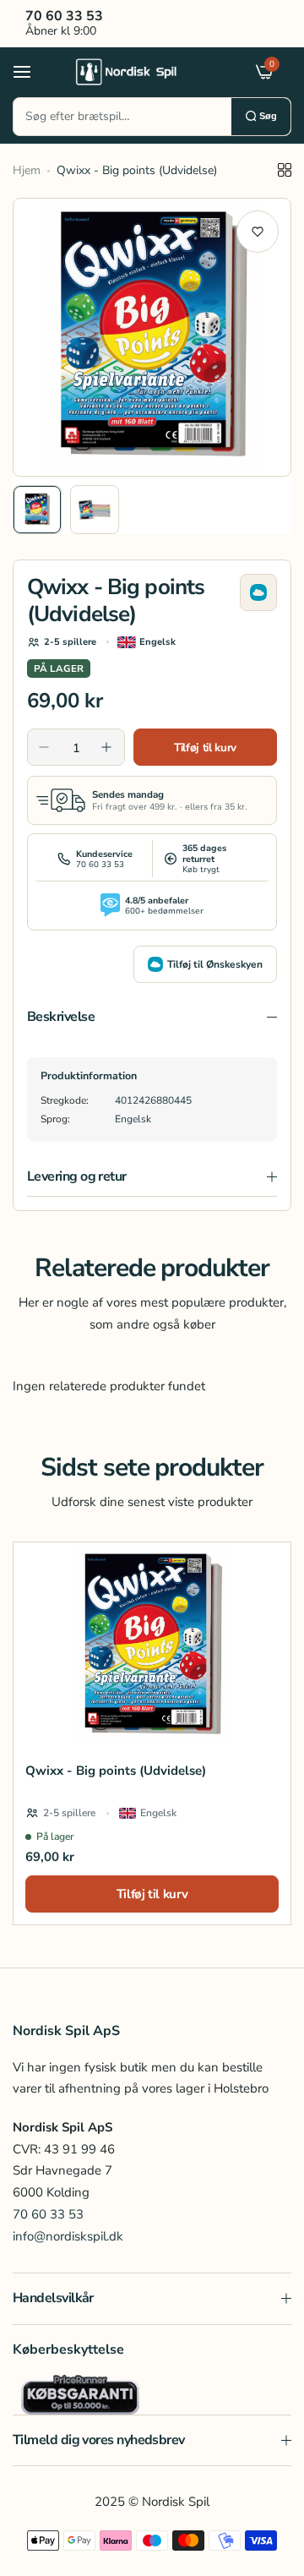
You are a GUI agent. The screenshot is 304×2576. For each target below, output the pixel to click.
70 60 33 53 (48, 2214)
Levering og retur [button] (77, 1176)
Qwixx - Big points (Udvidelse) (116, 1771)
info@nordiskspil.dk (68, 2236)
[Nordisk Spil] (148, 71)
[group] (152, 337)
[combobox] (122, 117)
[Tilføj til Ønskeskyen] (258, 592)
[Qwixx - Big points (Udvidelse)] (152, 1646)
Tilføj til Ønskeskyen (215, 964)
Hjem (27, 170)
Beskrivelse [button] (61, 1017)
